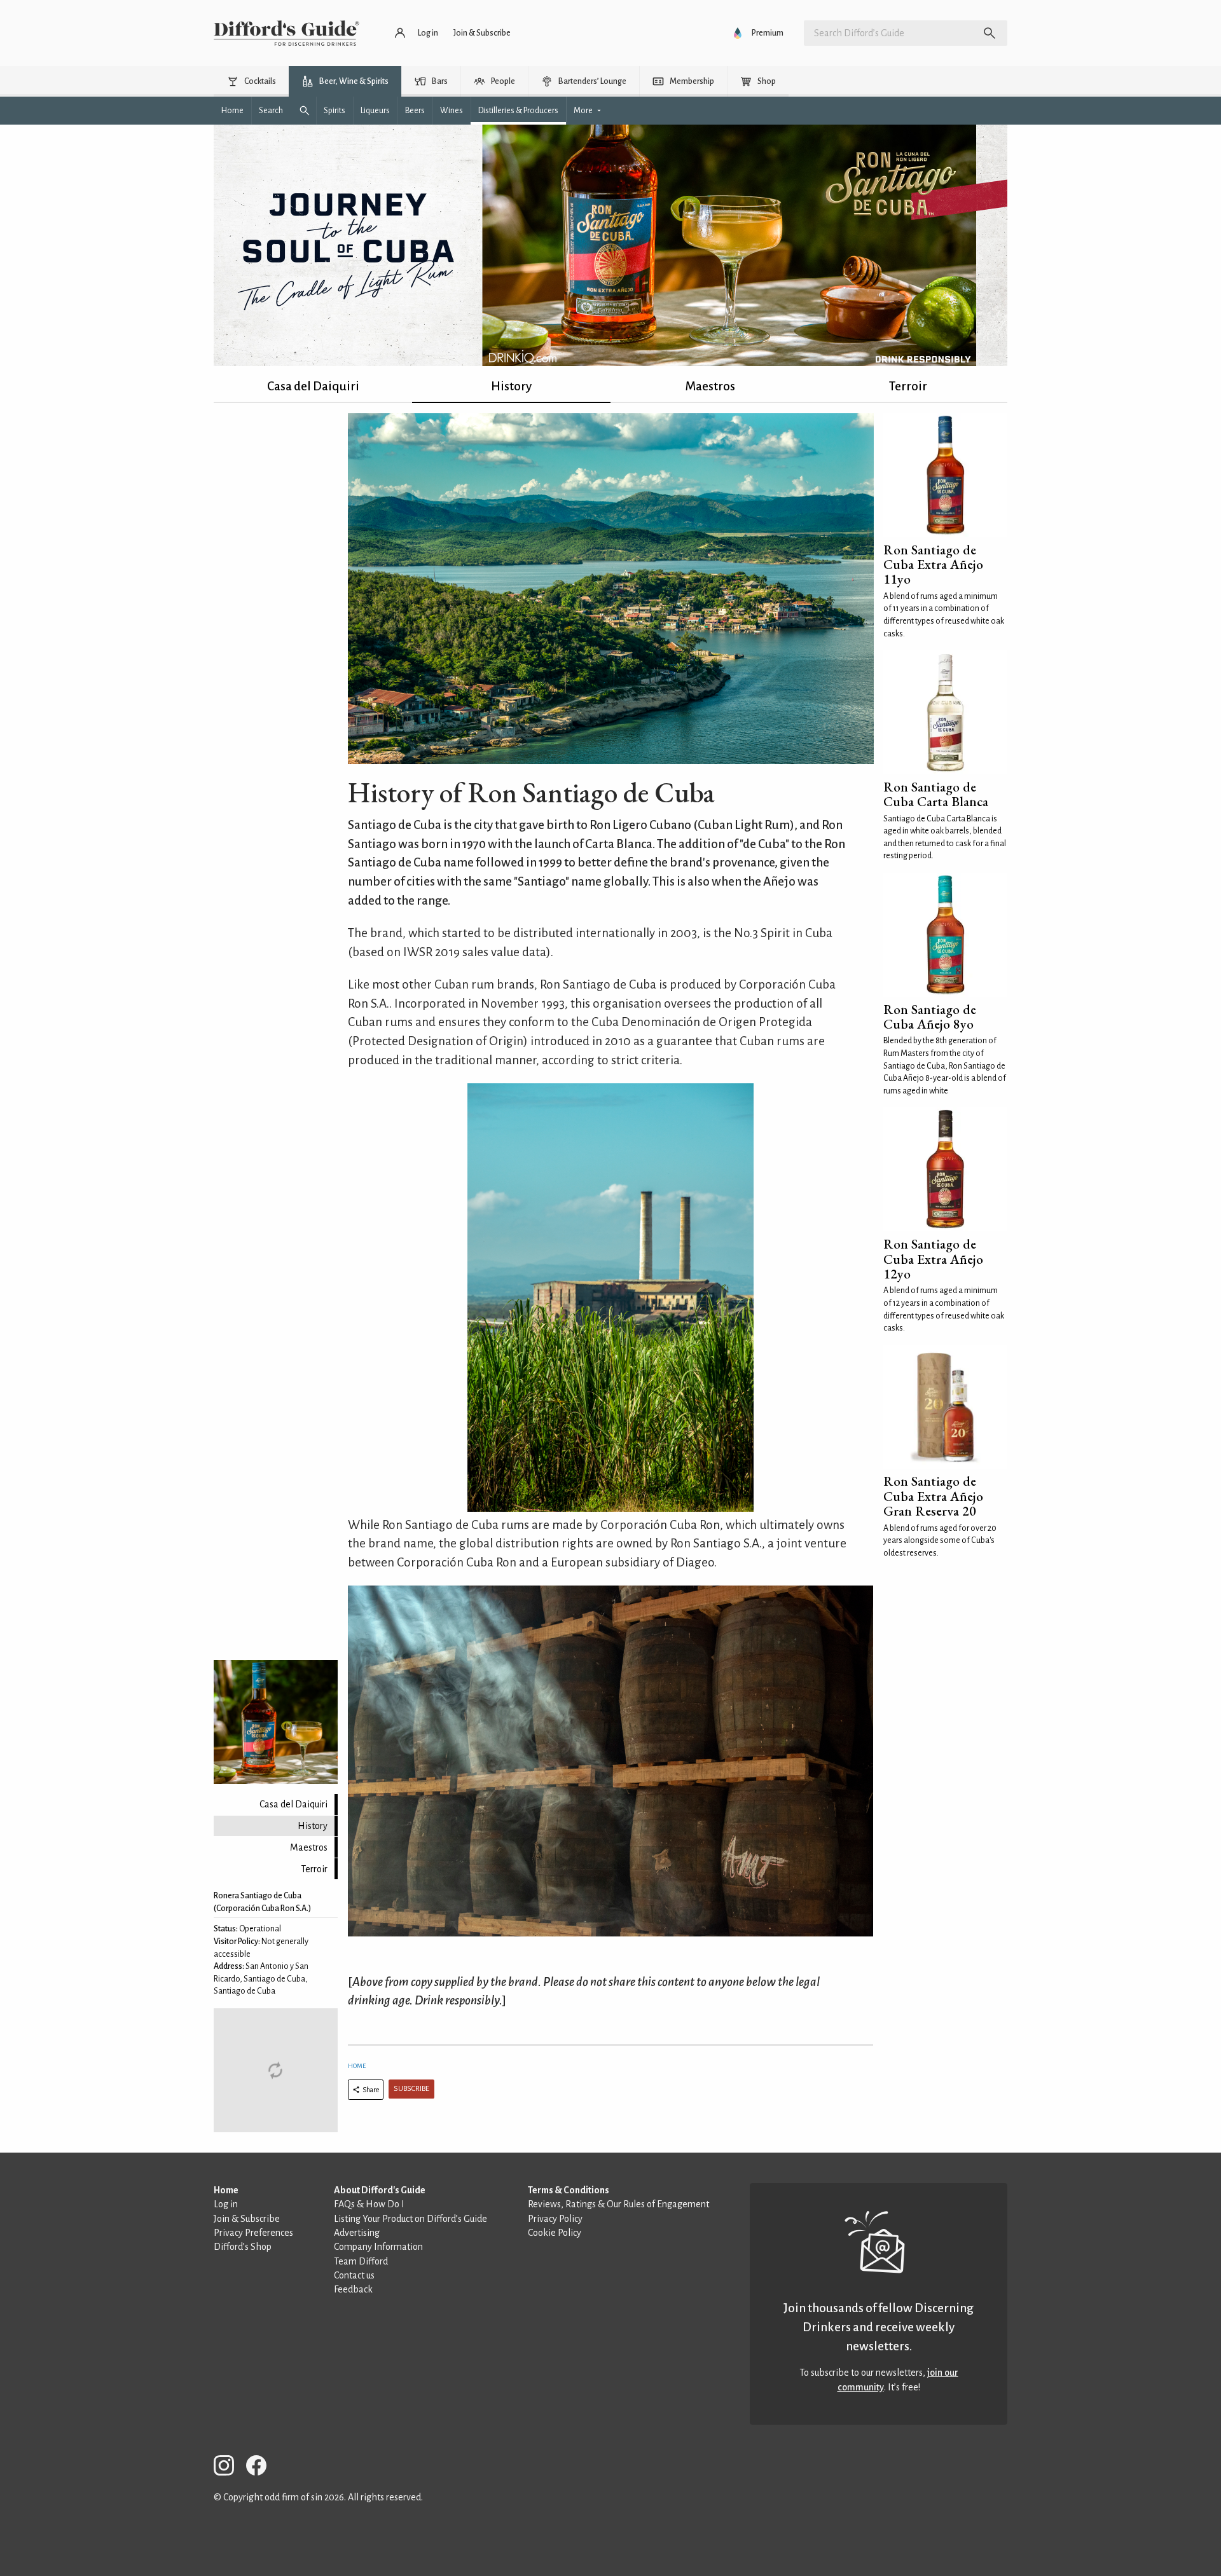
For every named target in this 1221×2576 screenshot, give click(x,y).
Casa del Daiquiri (313, 386)
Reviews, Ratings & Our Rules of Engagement (618, 2204)
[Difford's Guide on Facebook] (261, 2468)
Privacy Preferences (253, 2233)
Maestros (710, 386)
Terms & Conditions (569, 2190)
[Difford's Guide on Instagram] (229, 2468)
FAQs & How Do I (369, 2204)
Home (357, 2066)
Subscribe (411, 2089)
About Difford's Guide (380, 2190)
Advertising (357, 2233)
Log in (226, 2204)
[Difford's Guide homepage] (286, 33)
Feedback (353, 2289)
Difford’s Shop (243, 2247)
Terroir (908, 386)
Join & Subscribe (247, 2219)
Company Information (378, 2247)
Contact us (354, 2275)
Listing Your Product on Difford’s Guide (410, 2219)
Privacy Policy (555, 2219)
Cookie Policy (555, 2233)
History (511, 386)
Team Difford (361, 2261)
